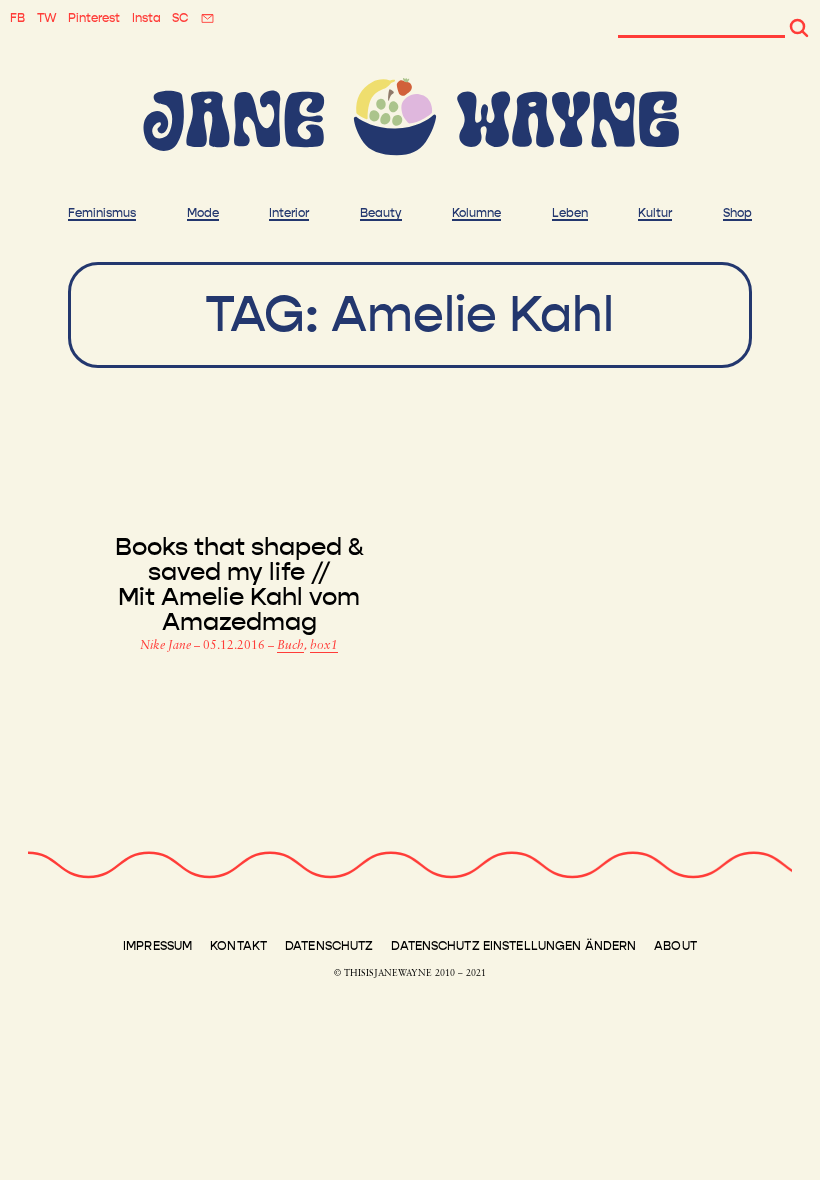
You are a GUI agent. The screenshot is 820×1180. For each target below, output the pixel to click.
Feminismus (102, 213)
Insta (146, 18)
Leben (570, 213)
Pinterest (94, 18)
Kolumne (476, 213)
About (675, 946)
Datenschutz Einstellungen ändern (513, 946)
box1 (324, 646)
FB (17, 18)
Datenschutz (329, 946)
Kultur (655, 213)
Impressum (157, 946)
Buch (290, 646)
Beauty (381, 213)
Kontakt (238, 946)
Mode (203, 213)
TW (47, 18)
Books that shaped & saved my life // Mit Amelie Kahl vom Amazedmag (239, 585)
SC (180, 18)
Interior (289, 213)
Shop (737, 213)
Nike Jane (167, 646)
